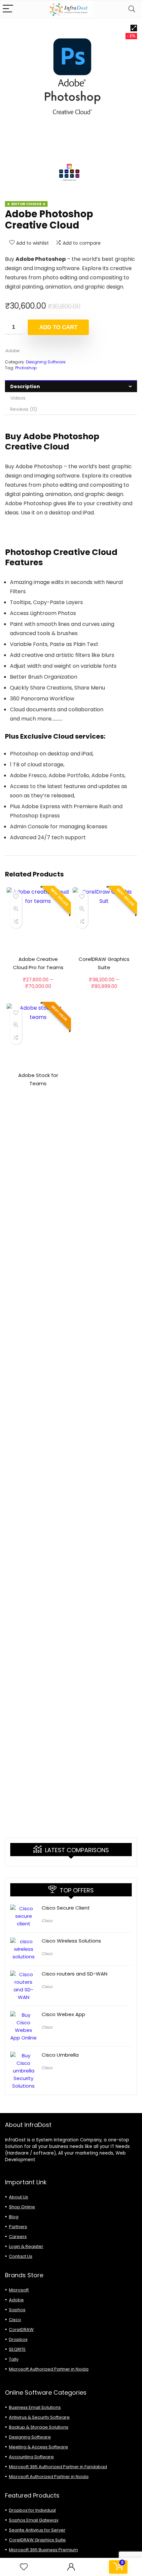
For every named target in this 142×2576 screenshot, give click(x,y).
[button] (134, 28)
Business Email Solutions (35, 2407)
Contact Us (21, 2256)
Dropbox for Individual (32, 2510)
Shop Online (22, 2207)
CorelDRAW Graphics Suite (37, 2540)
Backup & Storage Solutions (39, 2427)
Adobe (12, 351)
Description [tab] (25, 386)
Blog (14, 2217)
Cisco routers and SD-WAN (74, 1974)
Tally (14, 2359)
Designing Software (46, 362)
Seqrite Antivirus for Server (37, 2530)
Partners (18, 2227)
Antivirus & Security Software (39, 2417)
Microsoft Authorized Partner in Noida (49, 2369)
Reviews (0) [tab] (24, 409)
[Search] (132, 9)
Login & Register (26, 2246)
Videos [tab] (18, 398)
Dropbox (18, 2339)
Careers (18, 2237)
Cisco (47, 1921)
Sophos (17, 2310)
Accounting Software (31, 2457)
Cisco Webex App (63, 2014)
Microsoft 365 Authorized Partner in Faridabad (58, 2467)
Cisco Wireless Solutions (71, 1941)
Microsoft (19, 2290)
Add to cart (58, 327)
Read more (38, 1096)
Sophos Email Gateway (34, 2520)
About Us (18, 2197)
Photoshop (26, 368)
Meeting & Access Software (38, 2447)
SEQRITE (17, 2349)
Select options (38, 993)
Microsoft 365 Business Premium (43, 2550)
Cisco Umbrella (60, 2055)
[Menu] (8, 9)
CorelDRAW (21, 2330)
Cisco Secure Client (66, 1908)
